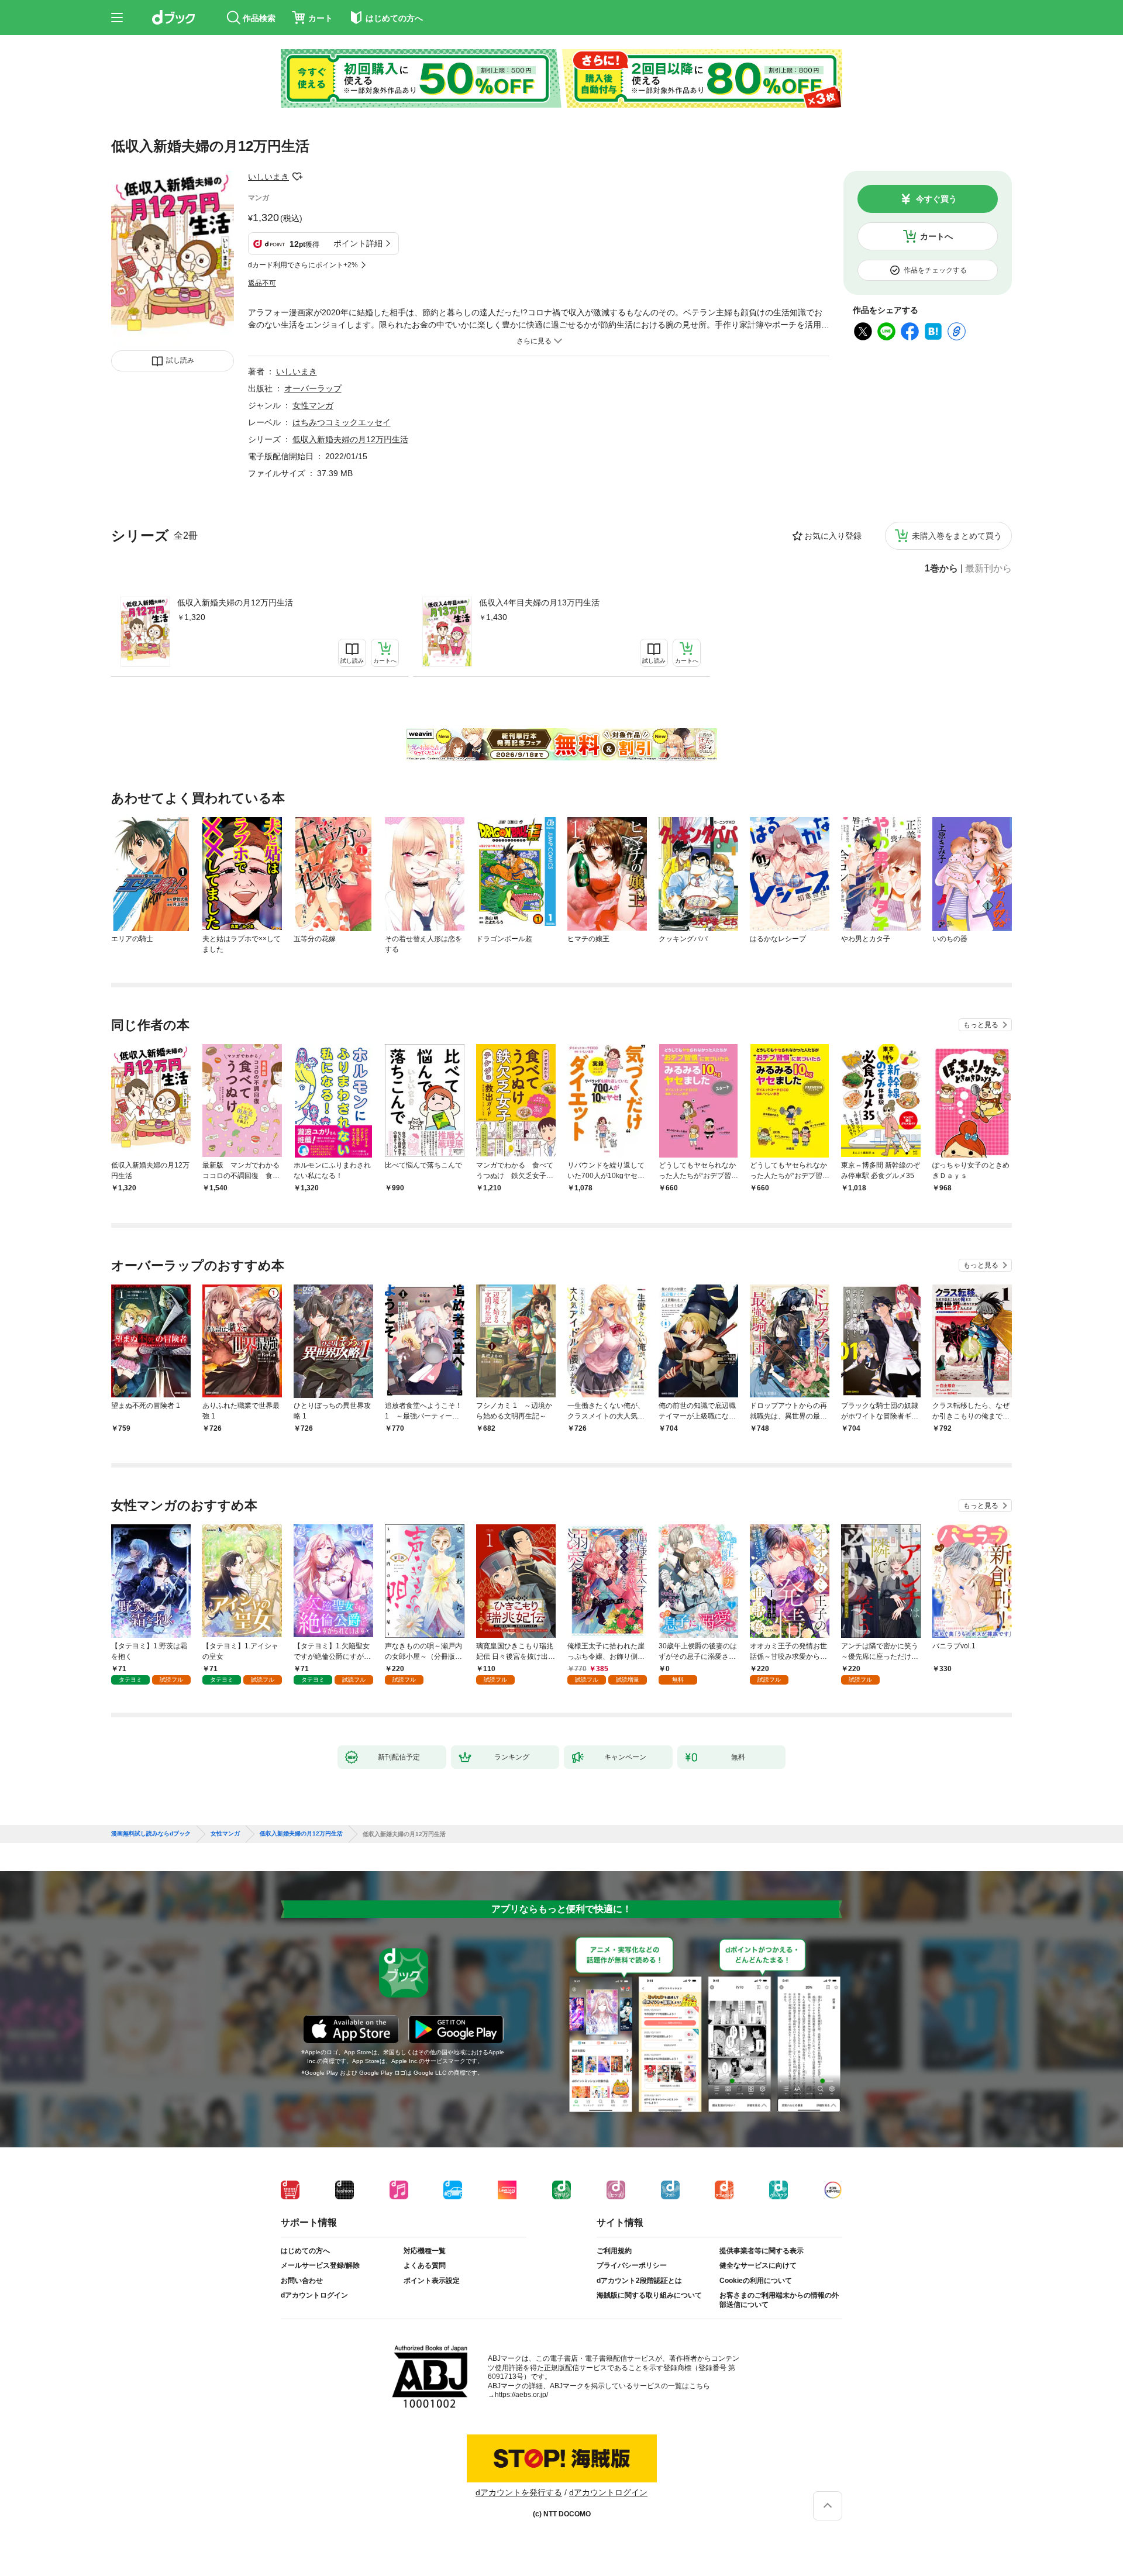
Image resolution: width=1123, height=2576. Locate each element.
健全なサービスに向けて (758, 2265)
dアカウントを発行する (519, 2492)
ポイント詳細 (358, 243)
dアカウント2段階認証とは (639, 2281)
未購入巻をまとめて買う (957, 536)
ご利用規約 (614, 2251)
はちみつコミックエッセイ (342, 422)
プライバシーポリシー (632, 2265)
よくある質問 (425, 2265)
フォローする (297, 177)
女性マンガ (313, 405)
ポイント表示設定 (432, 2281)
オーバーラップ (313, 388)
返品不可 (262, 283)
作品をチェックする (935, 270)
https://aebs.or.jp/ (521, 2395)
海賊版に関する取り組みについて (649, 2295)
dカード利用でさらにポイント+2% (303, 265)
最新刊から (988, 569)
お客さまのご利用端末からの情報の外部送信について (779, 2300)
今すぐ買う (936, 199)
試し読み (180, 360)
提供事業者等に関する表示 (762, 2251)
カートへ (936, 236)
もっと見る (981, 1025)
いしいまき (268, 177)
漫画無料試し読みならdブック (151, 1834)
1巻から (941, 569)
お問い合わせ (302, 2281)
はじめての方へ (305, 2251)
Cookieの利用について (756, 2281)
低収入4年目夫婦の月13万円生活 (539, 602)
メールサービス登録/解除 (320, 2265)
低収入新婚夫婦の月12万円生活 (235, 602)
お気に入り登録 (833, 536)
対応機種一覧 (425, 2251)
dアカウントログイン (314, 2295)
